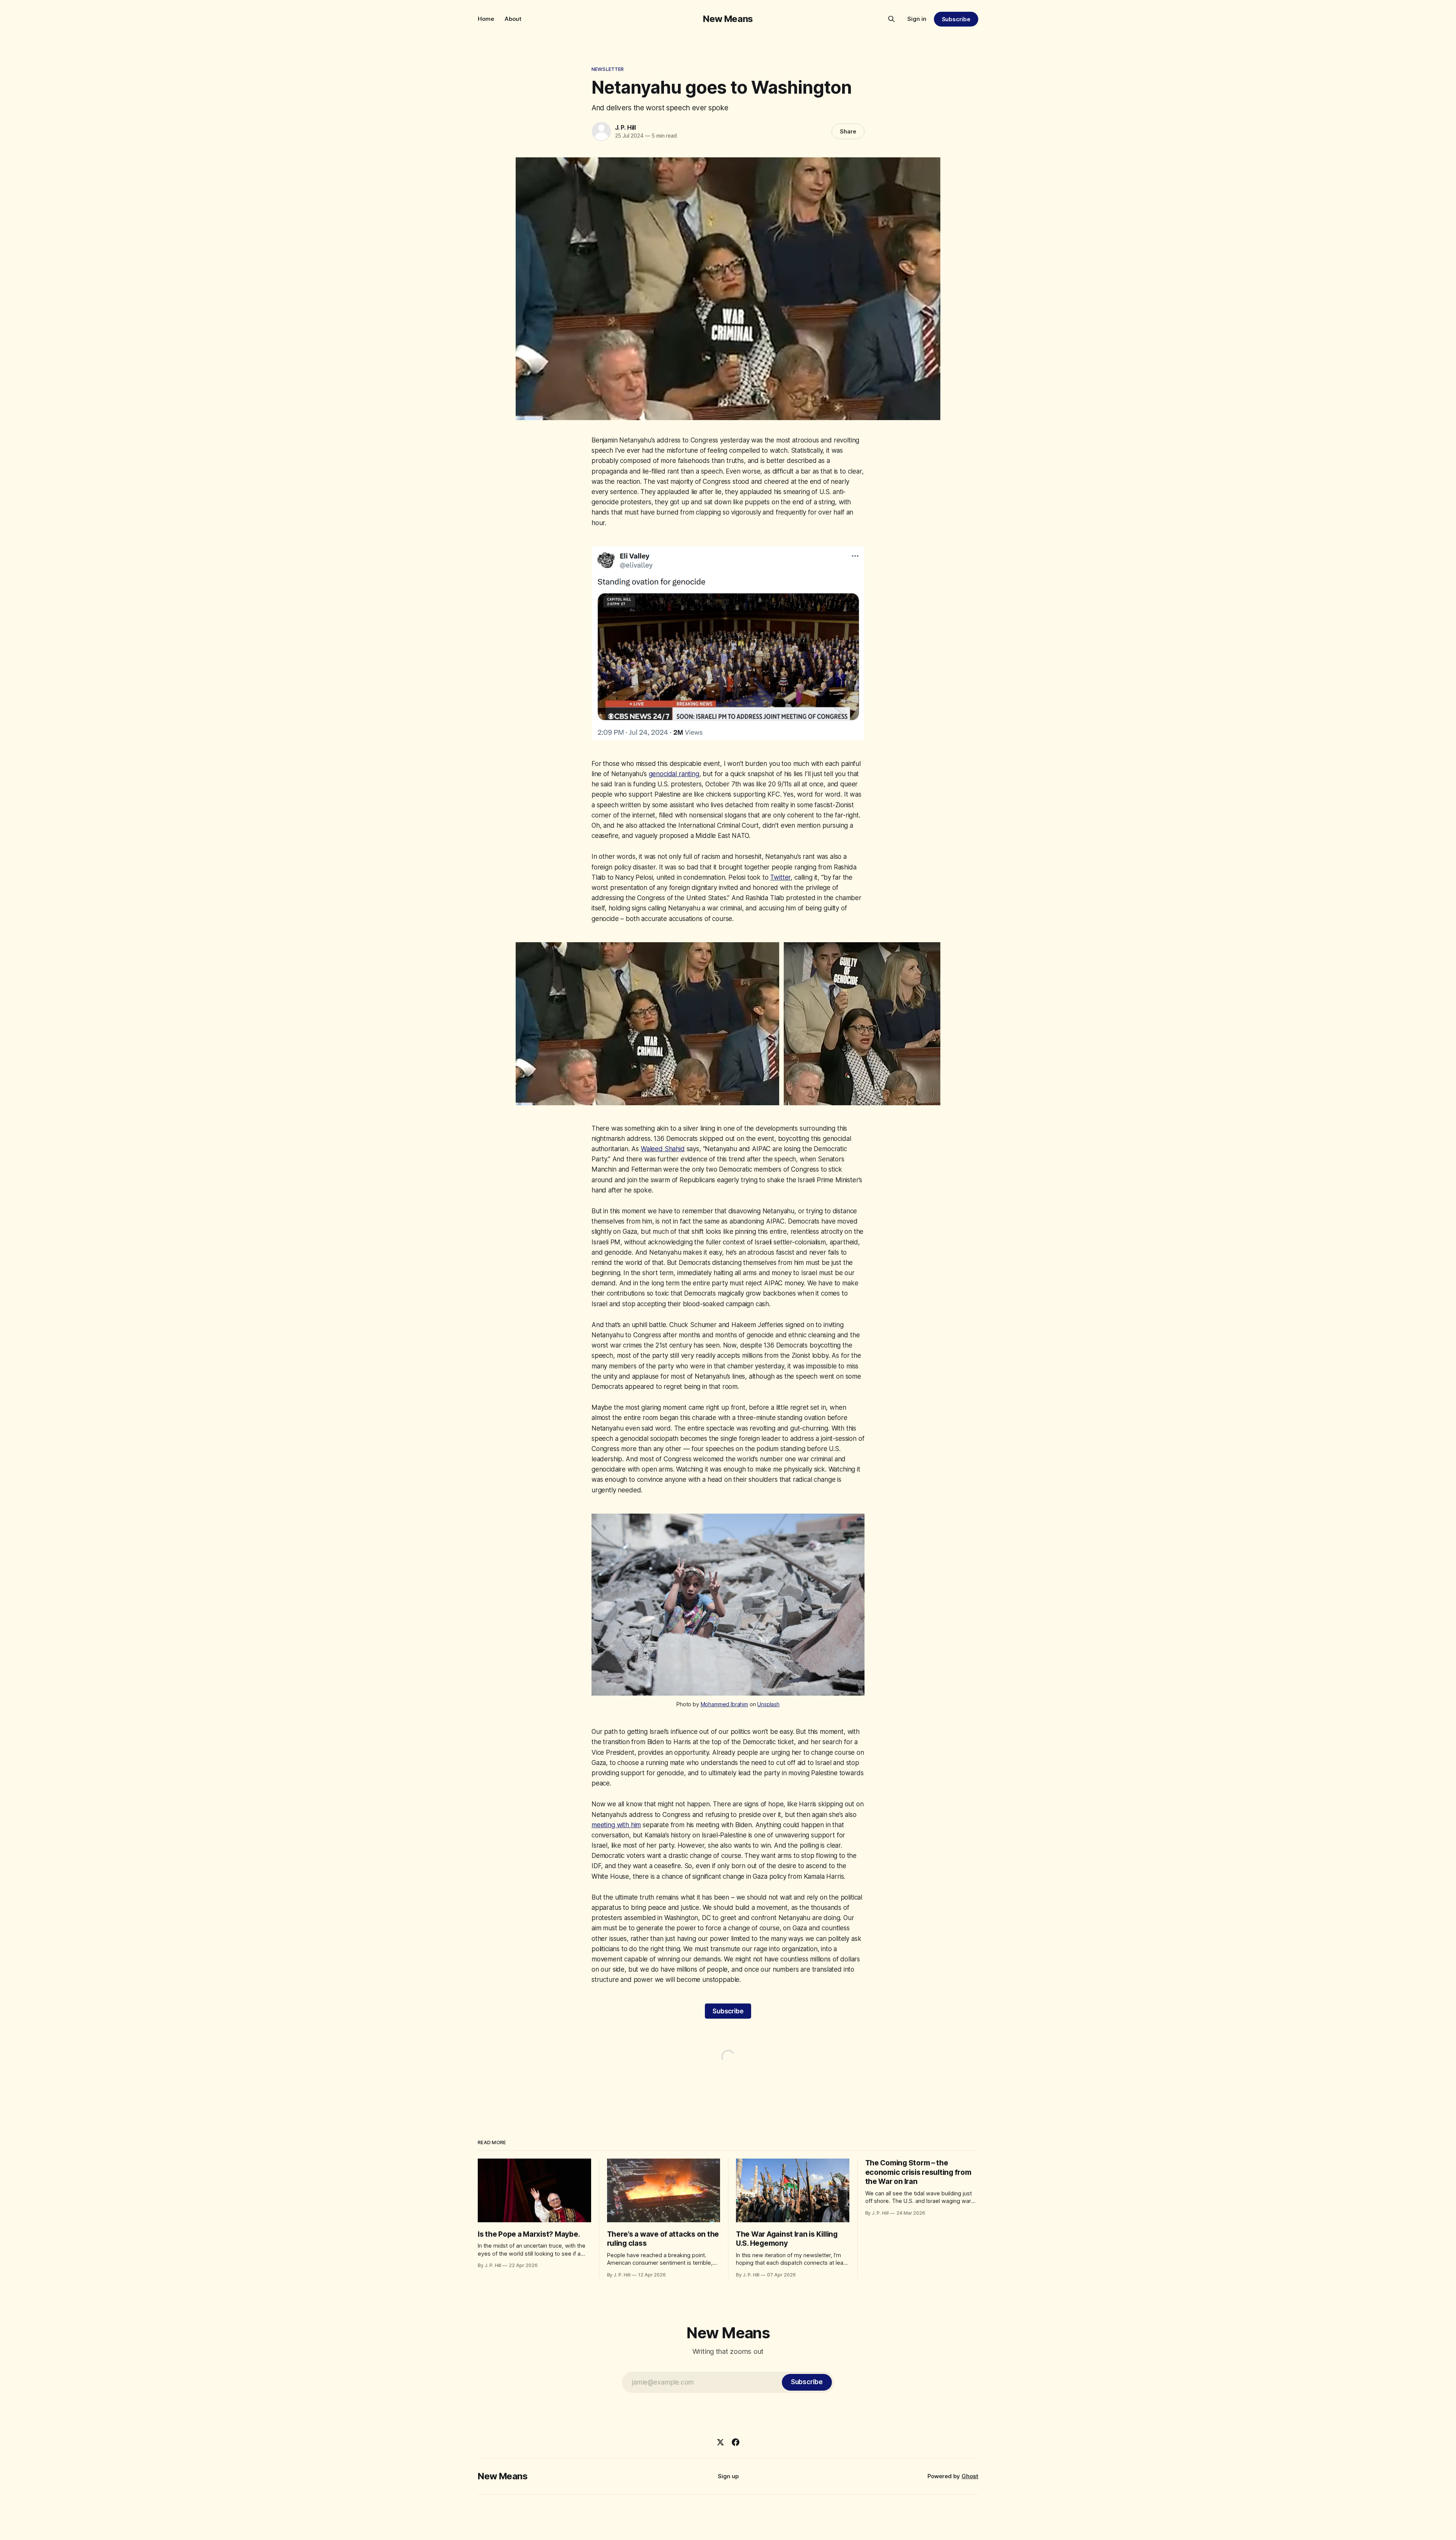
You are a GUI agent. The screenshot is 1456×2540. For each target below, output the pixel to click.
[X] (720, 2442)
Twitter (780, 877)
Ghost (970, 2476)
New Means (728, 19)
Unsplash (768, 1704)
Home (486, 19)
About (513, 19)
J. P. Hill (625, 127)
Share (848, 131)
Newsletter (608, 69)
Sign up (728, 2476)
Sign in (917, 19)
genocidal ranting (674, 774)
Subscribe (956, 19)
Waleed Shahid (663, 1149)
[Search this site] (891, 19)
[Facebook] (736, 2442)
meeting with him (616, 1825)
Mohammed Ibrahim (724, 1704)
